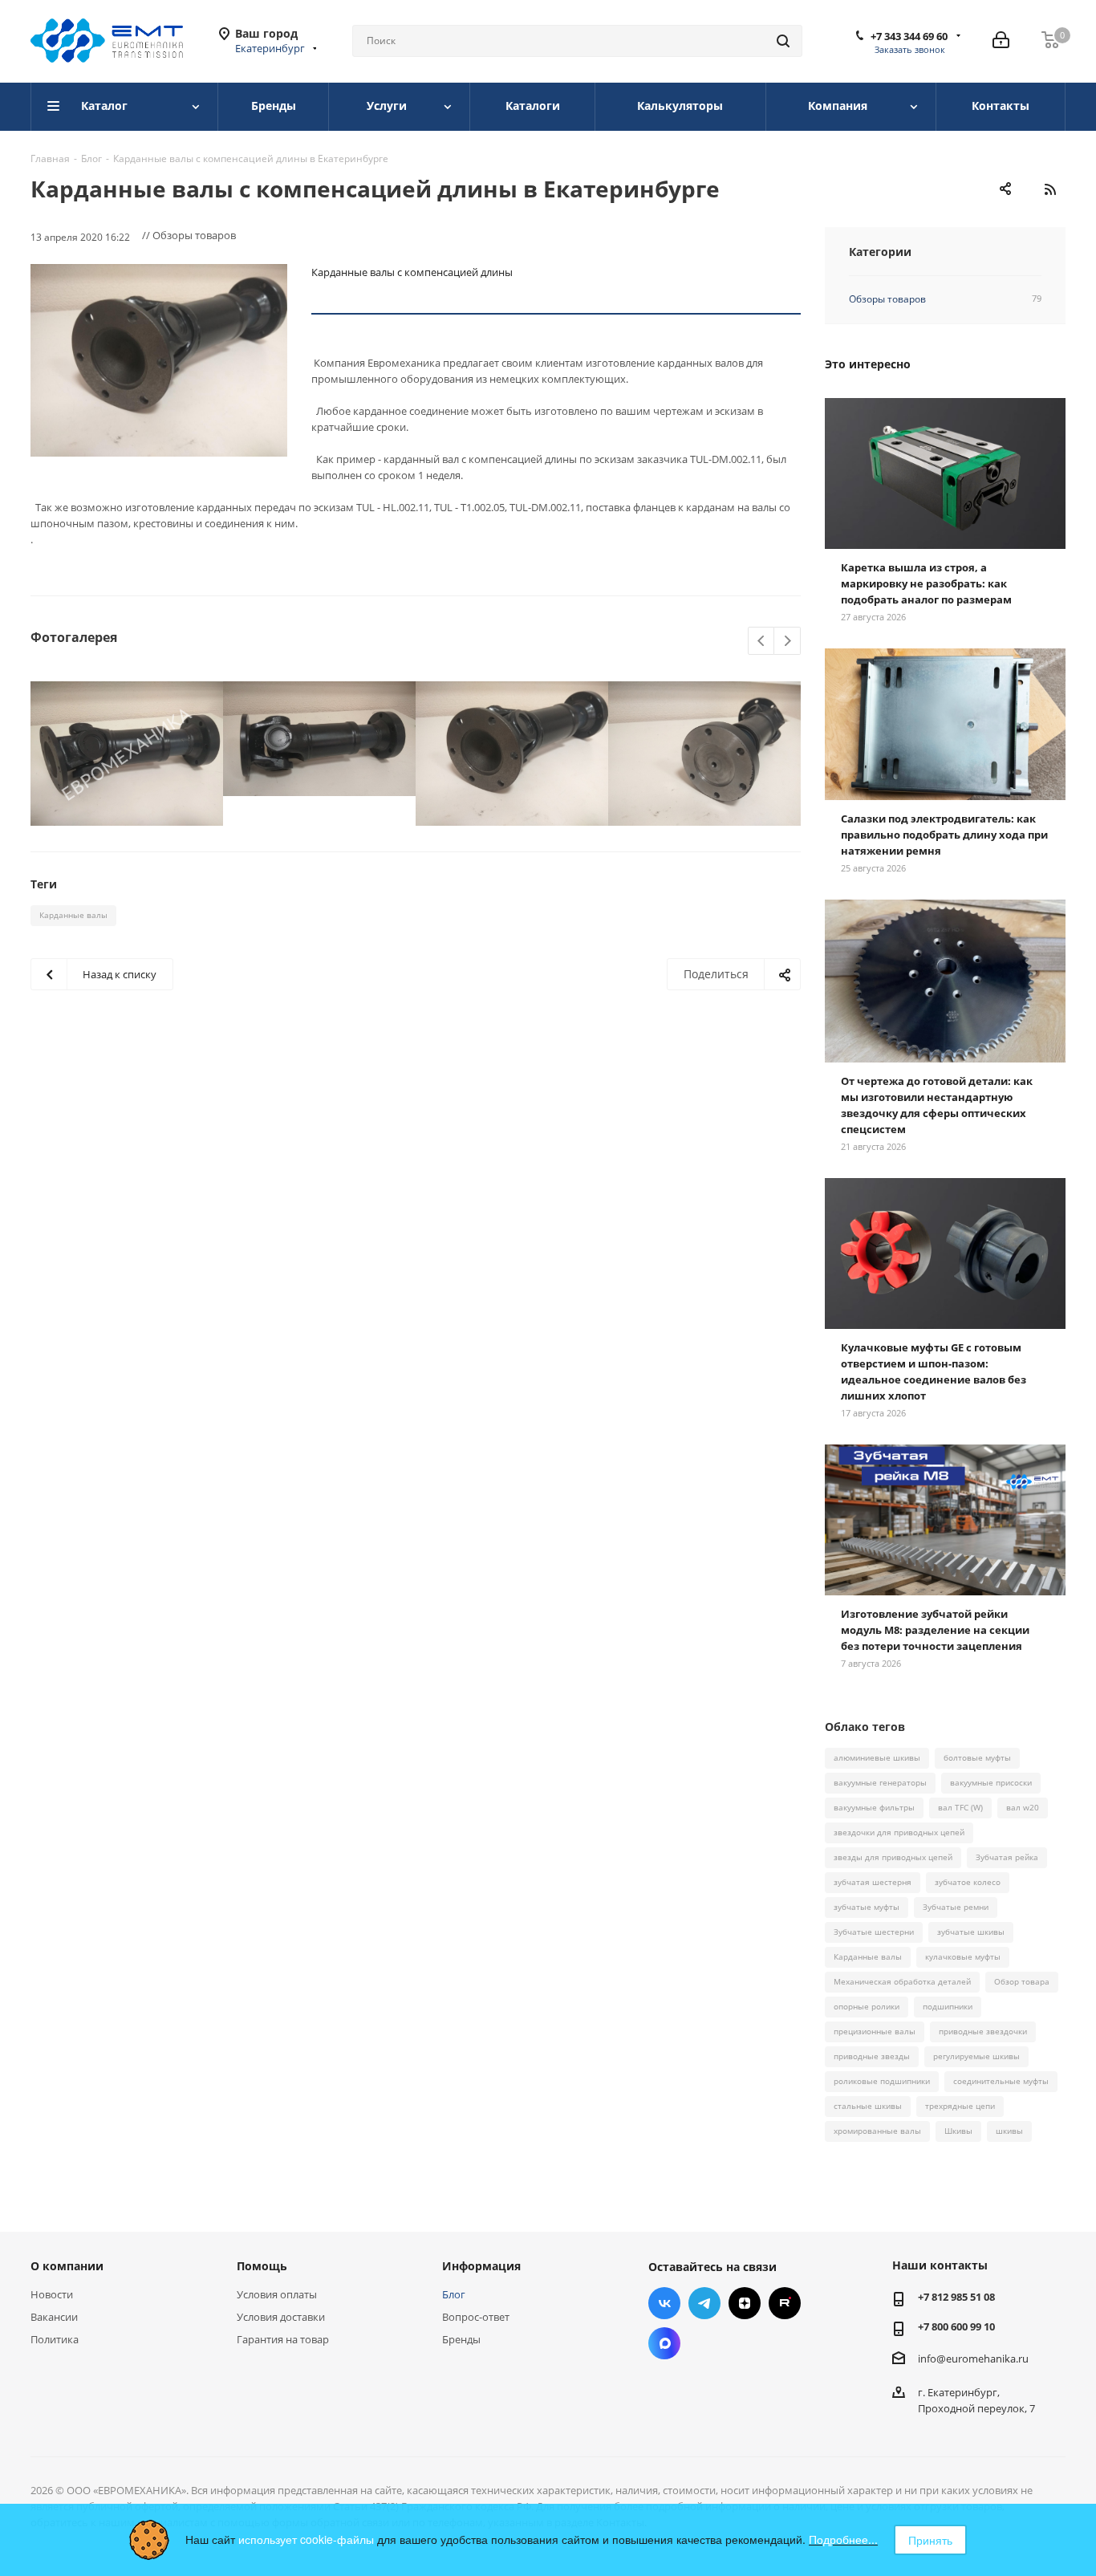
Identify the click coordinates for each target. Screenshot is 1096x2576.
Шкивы (958, 2131)
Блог (454, 2294)
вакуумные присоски (991, 1782)
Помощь (262, 2266)
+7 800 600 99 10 (956, 2326)
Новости (52, 2294)
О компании (67, 2266)
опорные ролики (867, 2006)
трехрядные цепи (960, 2106)
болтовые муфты (977, 1757)
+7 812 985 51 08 (956, 2297)
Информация (481, 2266)
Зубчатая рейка (1007, 1857)
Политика (55, 2339)
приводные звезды (872, 2056)
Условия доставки (281, 2317)
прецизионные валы (875, 2031)
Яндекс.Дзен (745, 2303)
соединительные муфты (1001, 2081)
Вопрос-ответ (476, 2317)
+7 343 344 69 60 (909, 36)
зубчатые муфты (867, 1907)
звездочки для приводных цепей (899, 1832)
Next (787, 642)
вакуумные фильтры (874, 1807)
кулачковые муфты (963, 1956)
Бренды (461, 2339)
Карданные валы (73, 915)
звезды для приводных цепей (893, 1857)
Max (664, 2343)
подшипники (948, 2006)
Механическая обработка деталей (902, 1981)
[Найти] (783, 41)
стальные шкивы (868, 2106)
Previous (762, 642)
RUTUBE (785, 2303)
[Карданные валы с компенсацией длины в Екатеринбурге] (159, 360)
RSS (1049, 189)
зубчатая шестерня (873, 1882)
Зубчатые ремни (956, 1907)
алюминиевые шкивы (877, 1757)
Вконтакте (664, 2303)
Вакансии (54, 2317)
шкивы (1009, 2131)
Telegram (704, 2303)
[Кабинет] (1001, 41)
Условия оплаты (277, 2294)
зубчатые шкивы (971, 1932)
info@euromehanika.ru (973, 2359)
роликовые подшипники (882, 2081)
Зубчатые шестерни (874, 1932)
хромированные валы (877, 2131)
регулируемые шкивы (976, 2056)
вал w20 (1023, 1807)
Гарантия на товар (283, 2339)
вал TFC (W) (960, 1807)
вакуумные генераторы (880, 1782)
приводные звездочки (983, 2031)
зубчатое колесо (968, 1882)
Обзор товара (1022, 1981)
